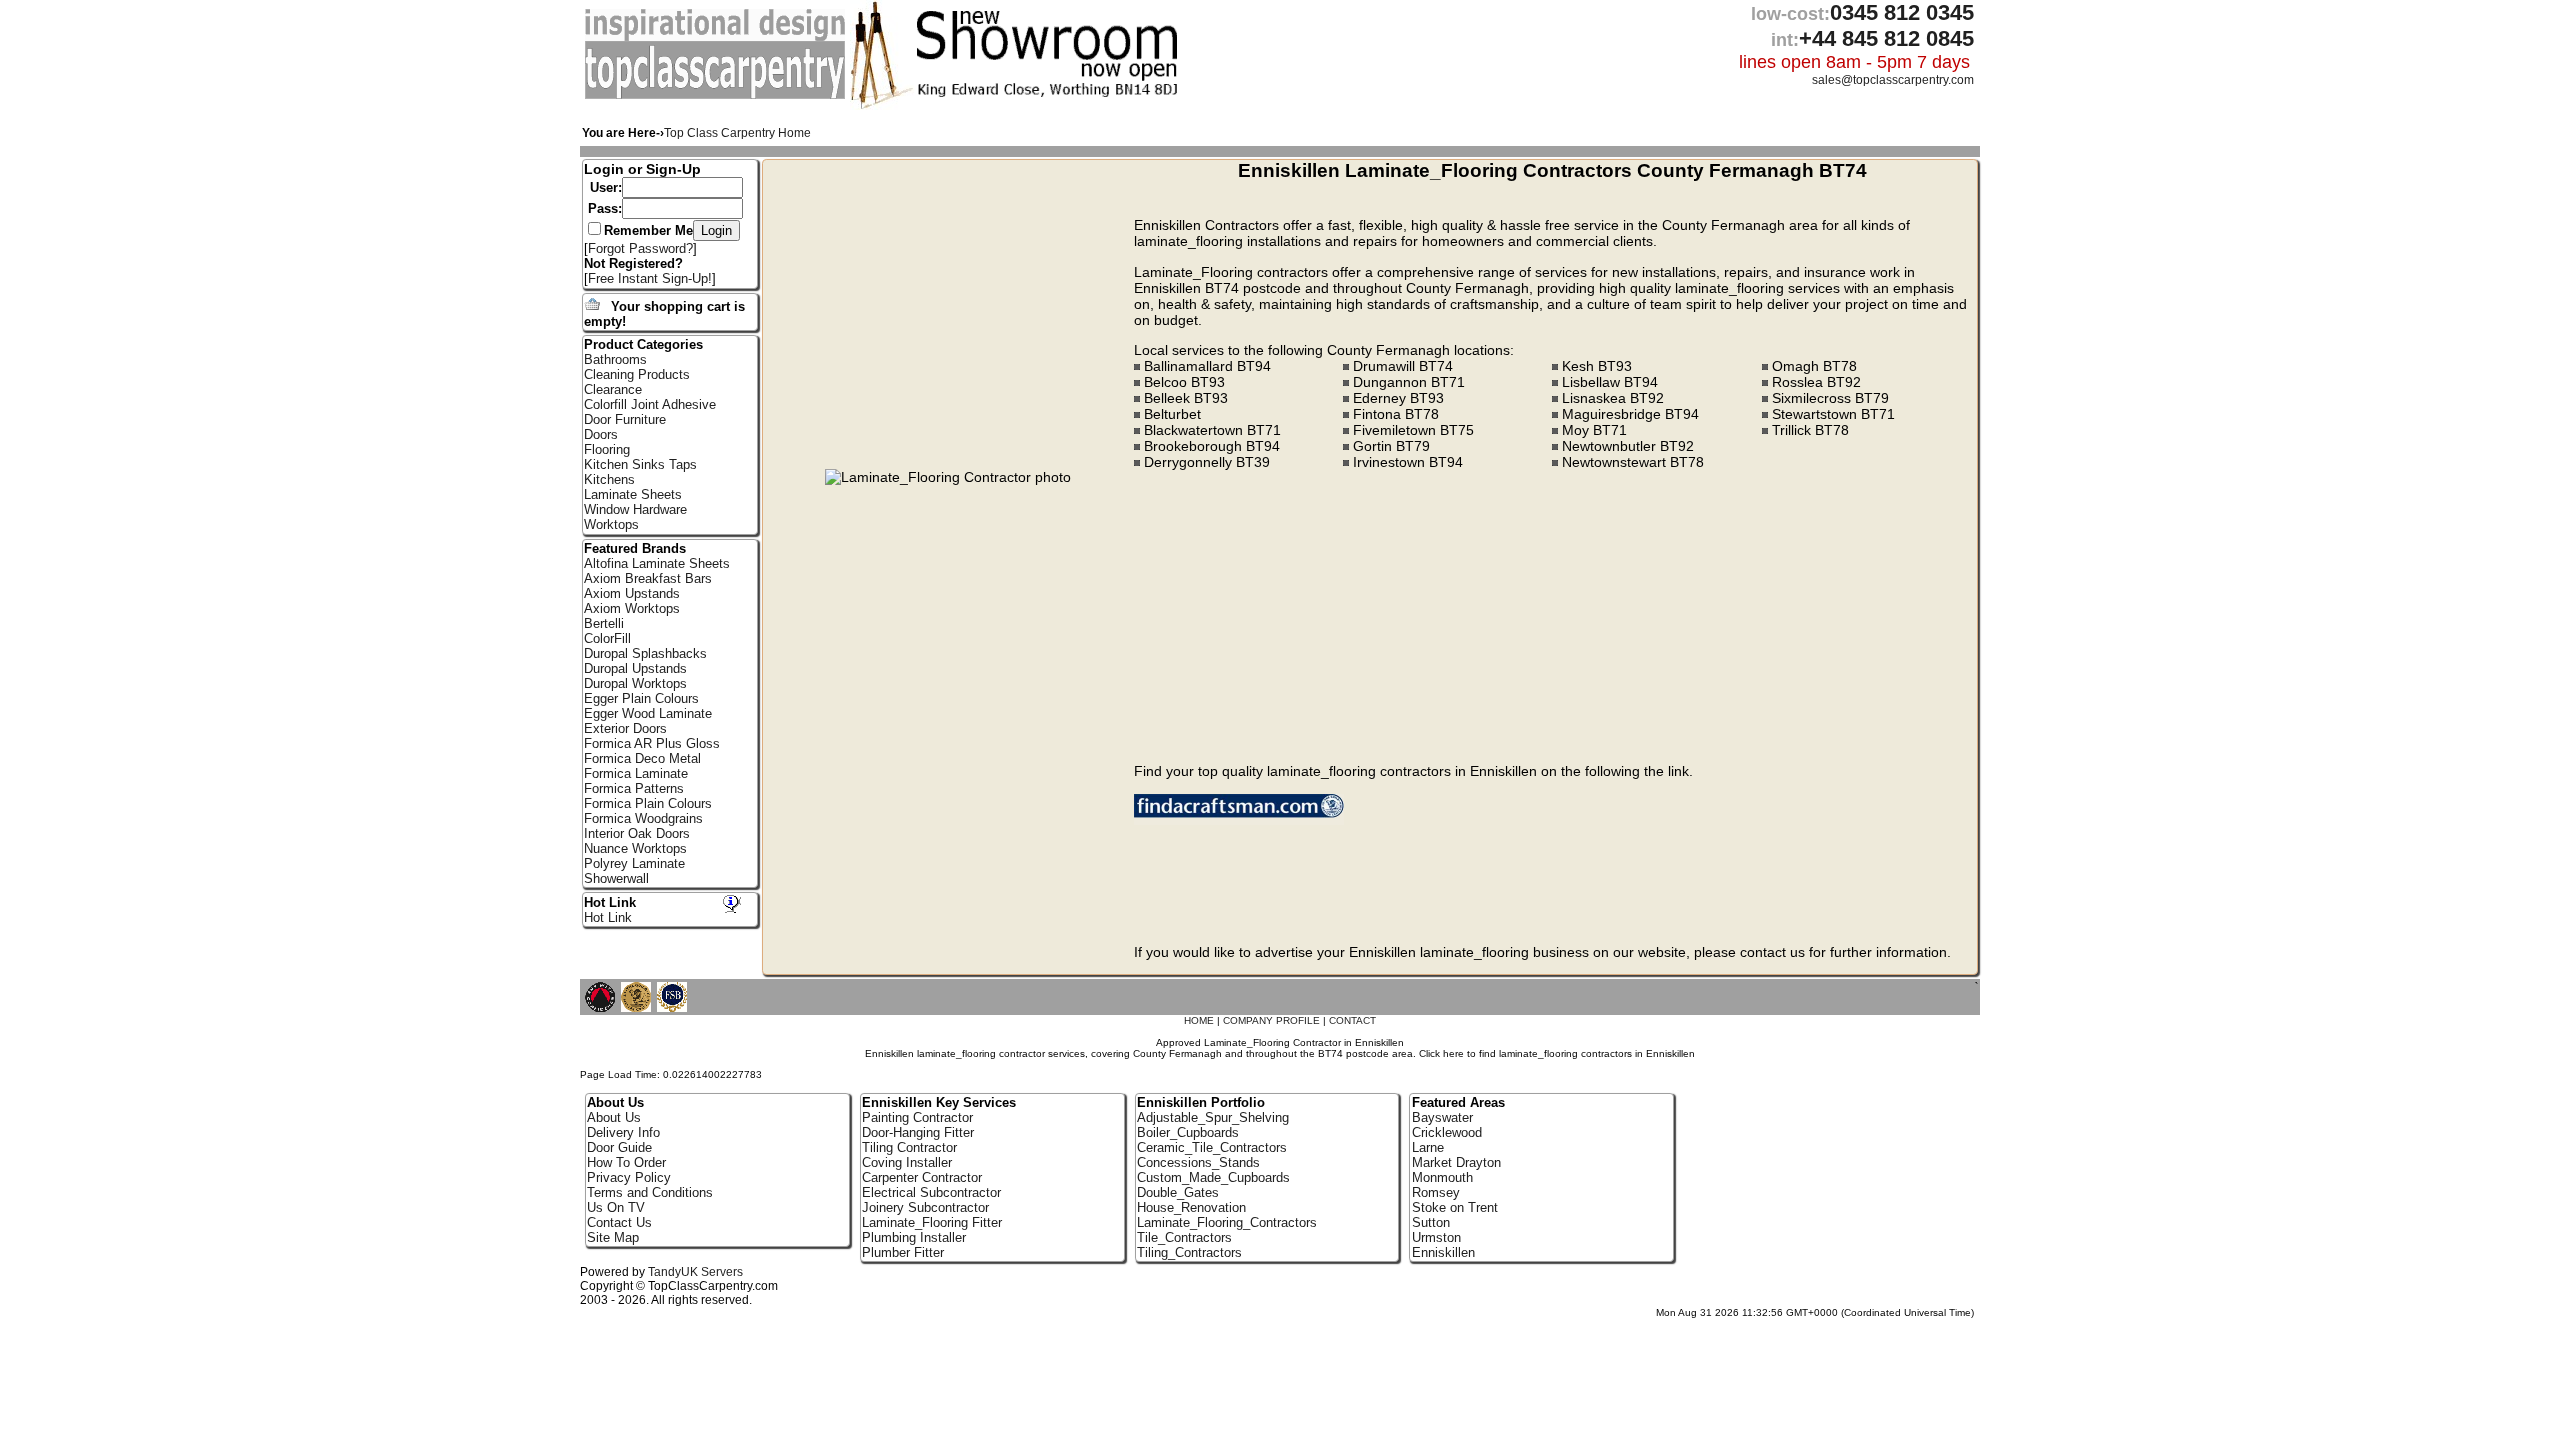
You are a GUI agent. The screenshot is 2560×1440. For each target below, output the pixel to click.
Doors (601, 434)
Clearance (613, 389)
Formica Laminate (636, 773)
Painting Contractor (917, 1117)
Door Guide (619, 1147)
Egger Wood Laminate (648, 713)
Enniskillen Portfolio (1201, 1102)
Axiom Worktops (632, 608)
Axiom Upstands (632, 593)
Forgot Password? (640, 248)
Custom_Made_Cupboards (1213, 1177)
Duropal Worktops (635, 683)
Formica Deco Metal (642, 758)
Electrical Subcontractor (931, 1192)
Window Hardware (635, 509)
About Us (614, 1117)
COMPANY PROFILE (1271, 1020)
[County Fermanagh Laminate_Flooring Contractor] (717, 95)
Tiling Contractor (909, 1147)
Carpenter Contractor (922, 1177)
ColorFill (607, 638)
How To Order (626, 1162)
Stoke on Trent (1455, 1207)
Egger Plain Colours (641, 698)
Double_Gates (1178, 1192)
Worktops (611, 524)
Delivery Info (623, 1132)
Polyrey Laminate (634, 863)
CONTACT (1352, 1020)
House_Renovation (1191, 1207)
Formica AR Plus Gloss (652, 743)
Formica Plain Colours (648, 803)
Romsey (1436, 1192)
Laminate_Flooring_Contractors (1227, 1222)
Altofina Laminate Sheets (657, 563)
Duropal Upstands (635, 668)
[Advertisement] (951, 314)
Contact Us (619, 1222)
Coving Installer (907, 1162)
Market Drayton (1456, 1162)
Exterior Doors (625, 728)
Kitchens (609, 479)
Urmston (1436, 1237)
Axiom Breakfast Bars (648, 578)
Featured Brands (635, 548)
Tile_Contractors (1184, 1237)
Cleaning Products (637, 374)
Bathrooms (615, 359)
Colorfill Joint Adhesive (650, 404)
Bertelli (604, 623)
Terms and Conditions (650, 1192)
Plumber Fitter (903, 1252)
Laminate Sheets (633, 494)
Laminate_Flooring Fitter (932, 1222)
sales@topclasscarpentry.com (1893, 80)
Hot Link (610, 902)
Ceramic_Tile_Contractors (1212, 1147)
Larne (1428, 1147)
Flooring (607, 449)
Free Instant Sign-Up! (650, 278)
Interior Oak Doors (637, 833)
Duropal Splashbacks (645, 653)
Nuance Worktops (635, 848)
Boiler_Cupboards (1188, 1132)
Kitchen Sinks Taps (640, 464)
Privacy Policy (629, 1177)
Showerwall (616, 878)
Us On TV (616, 1207)
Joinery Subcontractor (925, 1207)
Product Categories (643, 344)
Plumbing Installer (914, 1237)
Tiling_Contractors (1189, 1252)
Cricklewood (1447, 1132)
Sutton (1431, 1222)
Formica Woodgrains (643, 818)
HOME (1199, 1020)
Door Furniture (625, 419)
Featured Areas (1458, 1102)
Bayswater (1442, 1117)
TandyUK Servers (695, 1272)
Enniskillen (1443, 1252)
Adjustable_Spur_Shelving (1213, 1117)
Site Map (613, 1237)
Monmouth (1442, 1177)
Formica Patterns (634, 788)
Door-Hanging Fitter (918, 1132)
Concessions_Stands (1198, 1162)
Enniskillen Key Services (939, 1102)
